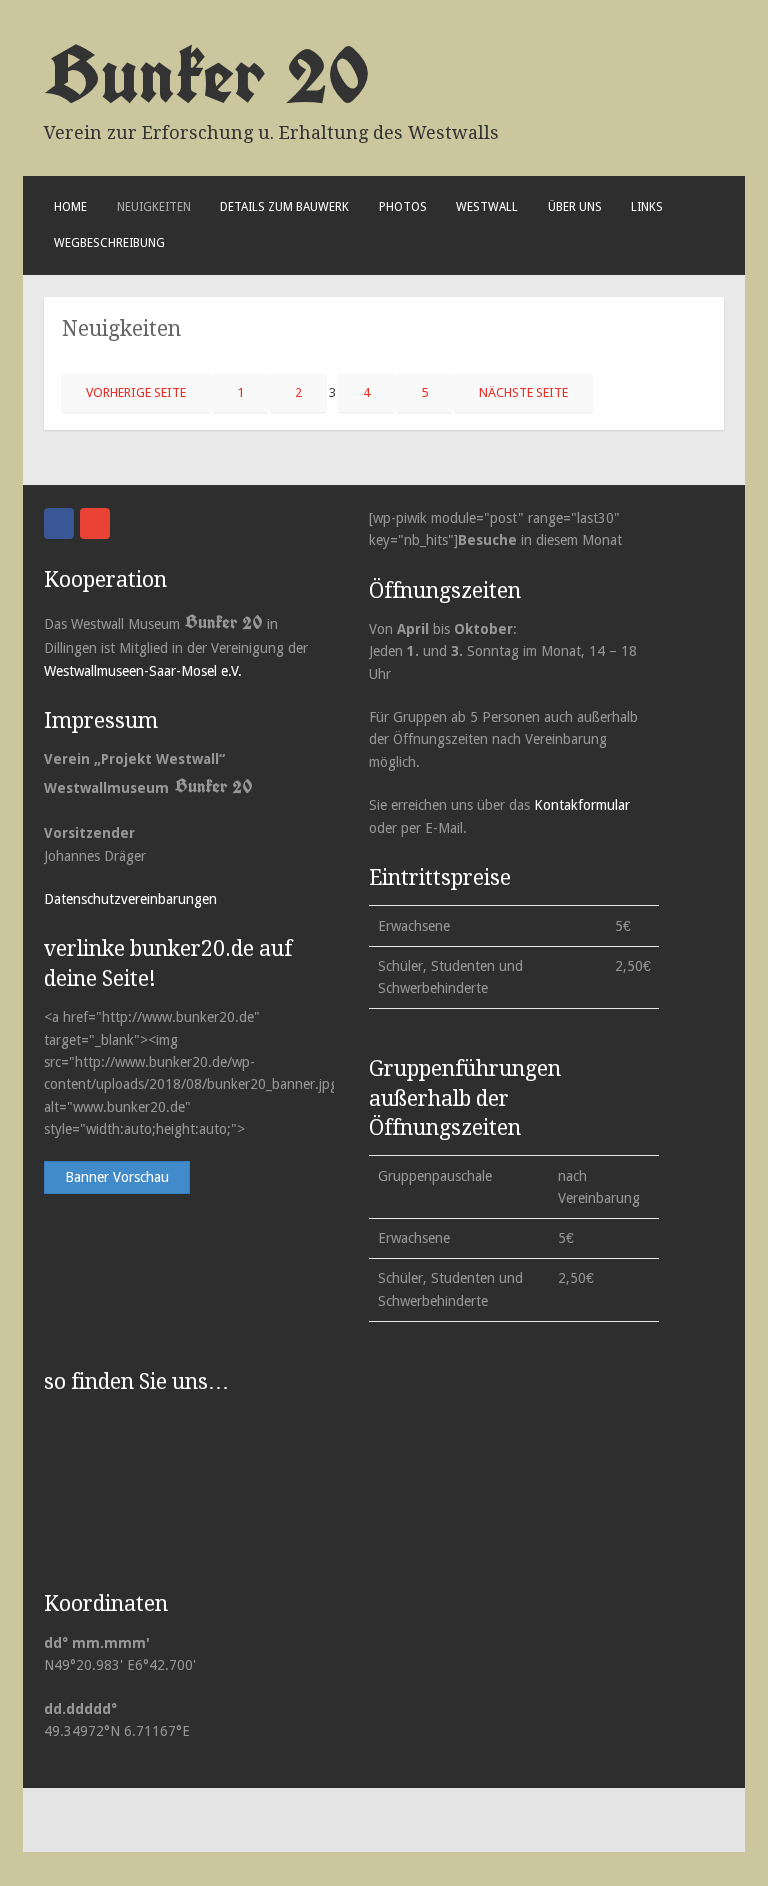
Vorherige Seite (136, 392)
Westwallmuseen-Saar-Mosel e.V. (143, 671)
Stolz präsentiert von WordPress (141, 1819)
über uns (575, 207)
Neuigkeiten (154, 207)
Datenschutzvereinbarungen (130, 899)
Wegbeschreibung (109, 243)
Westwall (487, 207)
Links (647, 207)
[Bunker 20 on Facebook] (59, 523)
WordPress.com (371, 1819)
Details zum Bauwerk (284, 207)
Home (70, 207)
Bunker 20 (206, 74)
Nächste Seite (523, 392)
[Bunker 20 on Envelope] (95, 523)
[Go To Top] (749, 1866)
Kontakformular (582, 805)
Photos (403, 207)
